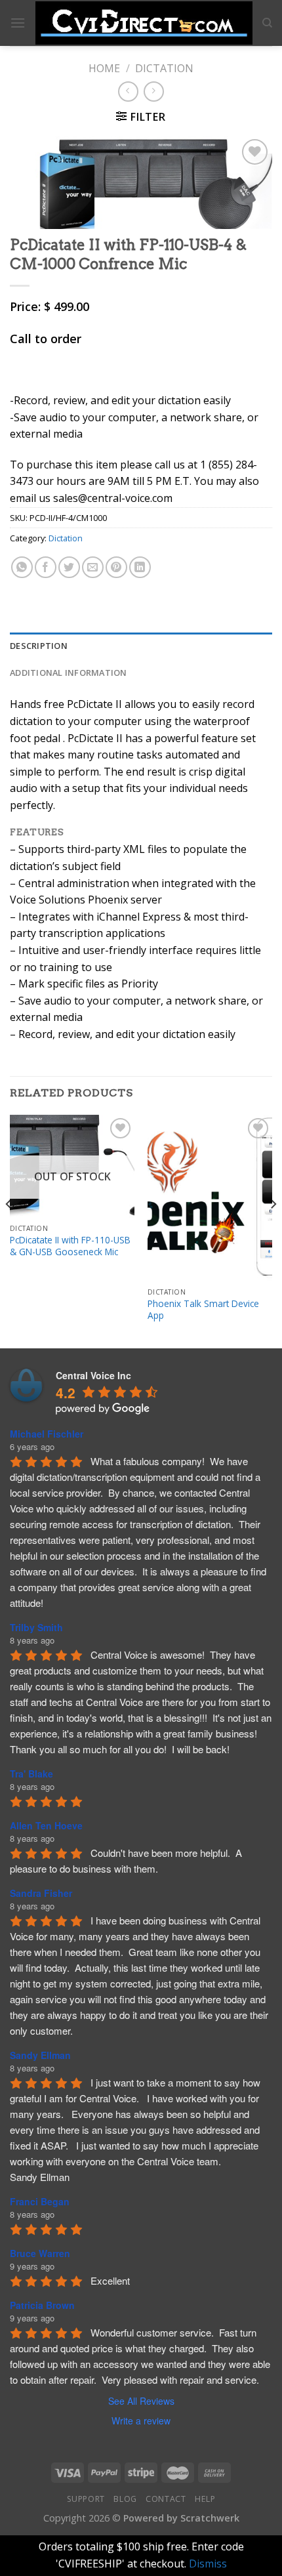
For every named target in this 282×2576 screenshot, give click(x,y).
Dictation (164, 68)
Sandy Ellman (40, 2055)
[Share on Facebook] (46, 567)
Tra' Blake (31, 1774)
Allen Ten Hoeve (46, 1825)
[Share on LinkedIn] (140, 567)
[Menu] (18, 23)
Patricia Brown (42, 2305)
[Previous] (9, 1231)
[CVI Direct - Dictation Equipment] (144, 23)
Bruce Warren (40, 2253)
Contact (166, 2499)
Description (39, 646)
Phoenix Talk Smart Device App (203, 1309)
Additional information (69, 673)
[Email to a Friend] (93, 567)
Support (86, 2499)
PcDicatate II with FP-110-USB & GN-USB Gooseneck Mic (70, 1246)
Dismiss (208, 2564)
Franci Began (40, 2201)
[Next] (273, 1231)
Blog (125, 2499)
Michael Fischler (47, 1434)
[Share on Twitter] (69, 567)
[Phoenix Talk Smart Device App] (210, 1198)
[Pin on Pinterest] (116, 567)
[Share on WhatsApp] (22, 567)
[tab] (141, 646)
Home (104, 68)
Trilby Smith (36, 1627)
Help (205, 2499)
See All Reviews (141, 2401)
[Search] (267, 23)
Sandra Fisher (41, 1893)
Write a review (141, 2420)
